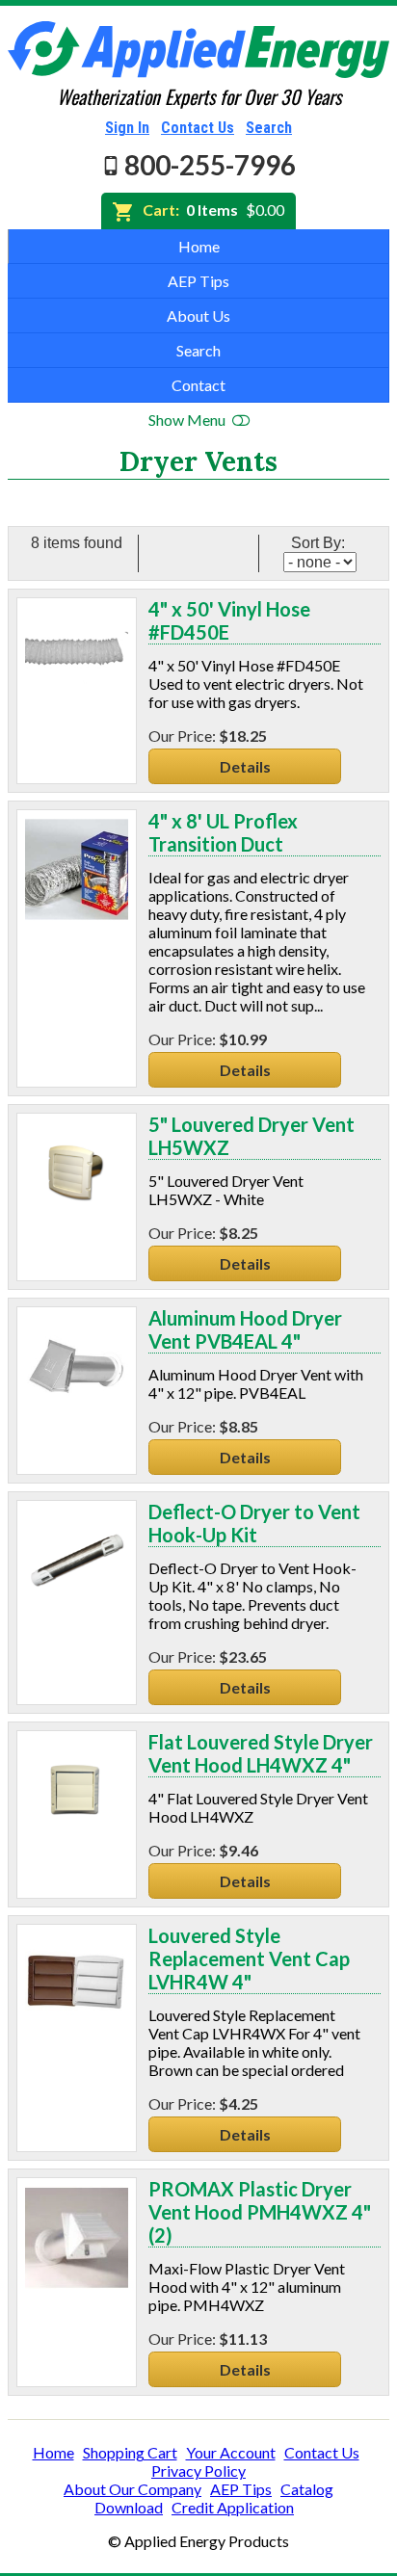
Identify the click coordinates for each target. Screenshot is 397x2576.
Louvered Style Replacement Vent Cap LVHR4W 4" (249, 1958)
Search (269, 128)
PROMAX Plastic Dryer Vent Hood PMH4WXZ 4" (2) (260, 2212)
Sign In (127, 128)
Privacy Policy (198, 2471)
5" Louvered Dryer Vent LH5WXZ (251, 1136)
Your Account (231, 2452)
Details (245, 766)
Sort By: (320, 543)
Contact (198, 385)
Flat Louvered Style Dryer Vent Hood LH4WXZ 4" (261, 1753)
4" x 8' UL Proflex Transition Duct (223, 832)
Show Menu (188, 420)
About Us (198, 315)
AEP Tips (198, 281)
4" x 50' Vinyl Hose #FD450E (229, 620)
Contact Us (198, 128)
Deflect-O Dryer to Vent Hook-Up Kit (254, 1523)
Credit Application (233, 2507)
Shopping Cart (130, 2452)
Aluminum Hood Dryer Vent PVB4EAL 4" (245, 1329)
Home (199, 246)
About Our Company (132, 2489)
